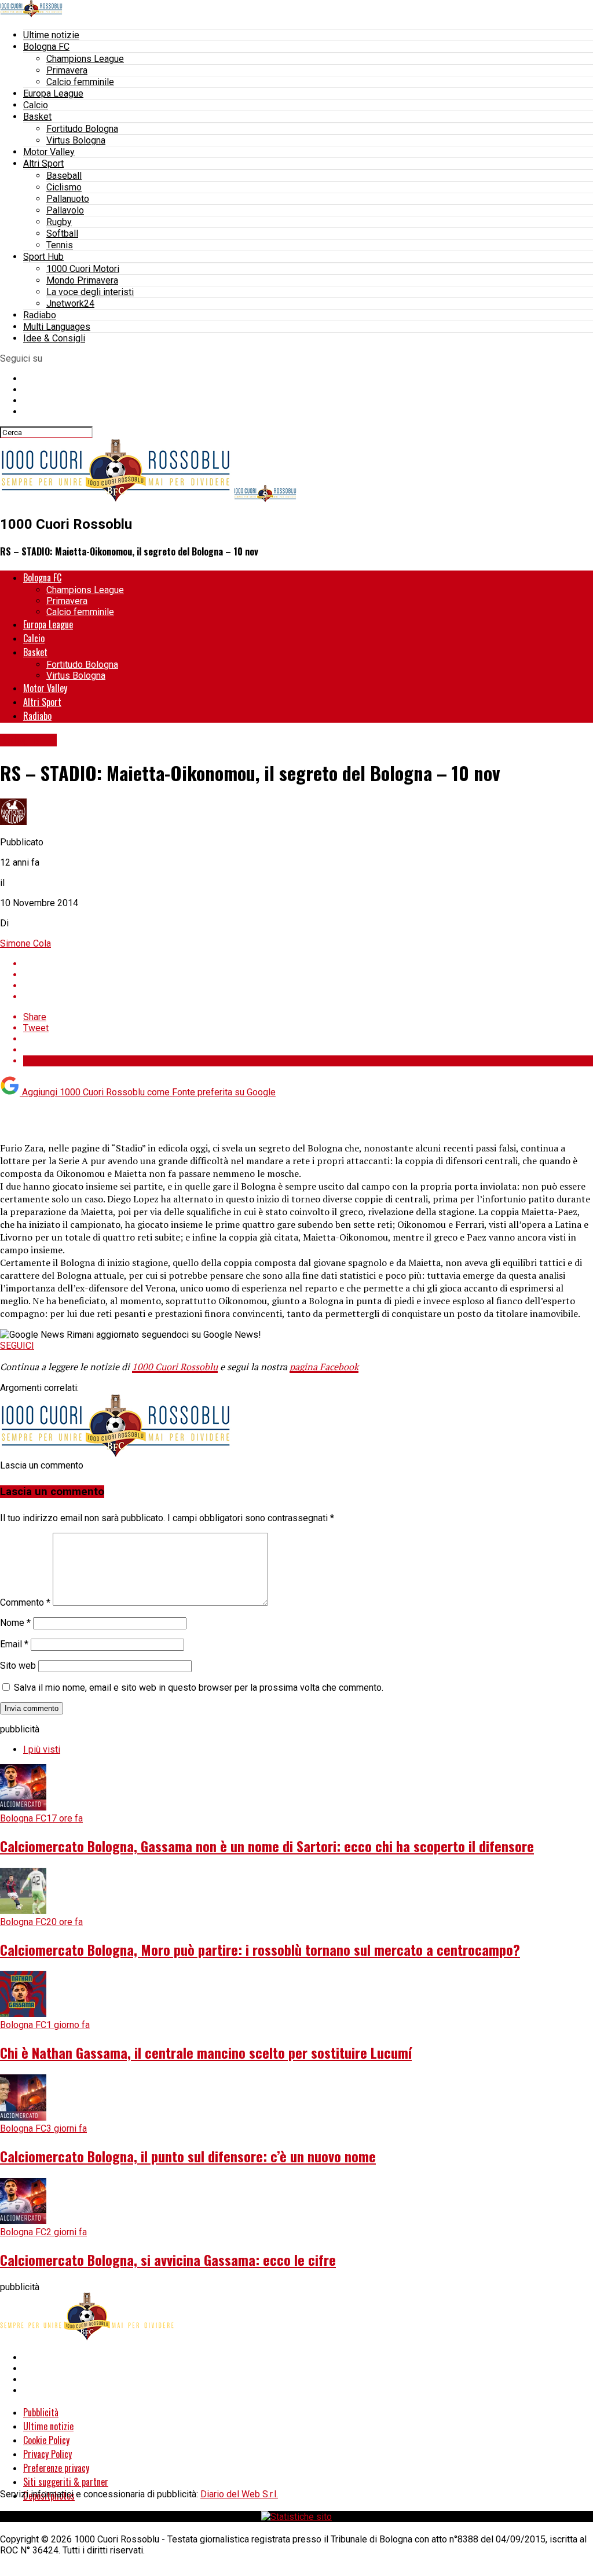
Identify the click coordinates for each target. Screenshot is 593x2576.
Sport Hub (43, 257)
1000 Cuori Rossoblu (175, 1367)
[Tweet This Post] (308, 975)
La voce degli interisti (90, 292)
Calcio (36, 105)
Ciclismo (64, 187)
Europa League (53, 93)
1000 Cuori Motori (83, 269)
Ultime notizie (51, 35)
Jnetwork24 (70, 303)
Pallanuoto (68, 199)
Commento (25, 1602)
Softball (62, 233)
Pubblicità (41, 2412)
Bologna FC (46, 47)
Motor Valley (49, 152)
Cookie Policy (46, 2440)
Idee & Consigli (54, 338)
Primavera (67, 70)
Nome (15, 1623)
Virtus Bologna (76, 140)
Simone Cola (25, 943)
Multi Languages (57, 327)
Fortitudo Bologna (82, 129)
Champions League (85, 59)
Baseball (64, 176)
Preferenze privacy (56, 2468)
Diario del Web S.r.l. (239, 2494)
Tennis (60, 245)
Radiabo (40, 315)
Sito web (18, 1666)
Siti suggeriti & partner (66, 2482)
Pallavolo (65, 210)
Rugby (59, 222)
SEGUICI (17, 1346)
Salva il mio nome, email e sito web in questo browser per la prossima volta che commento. (199, 1688)
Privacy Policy (47, 2454)
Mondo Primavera (82, 280)
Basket (37, 117)
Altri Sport (43, 163)
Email (14, 1644)
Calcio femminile (80, 82)
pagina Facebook (324, 1367)
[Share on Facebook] (308, 964)
